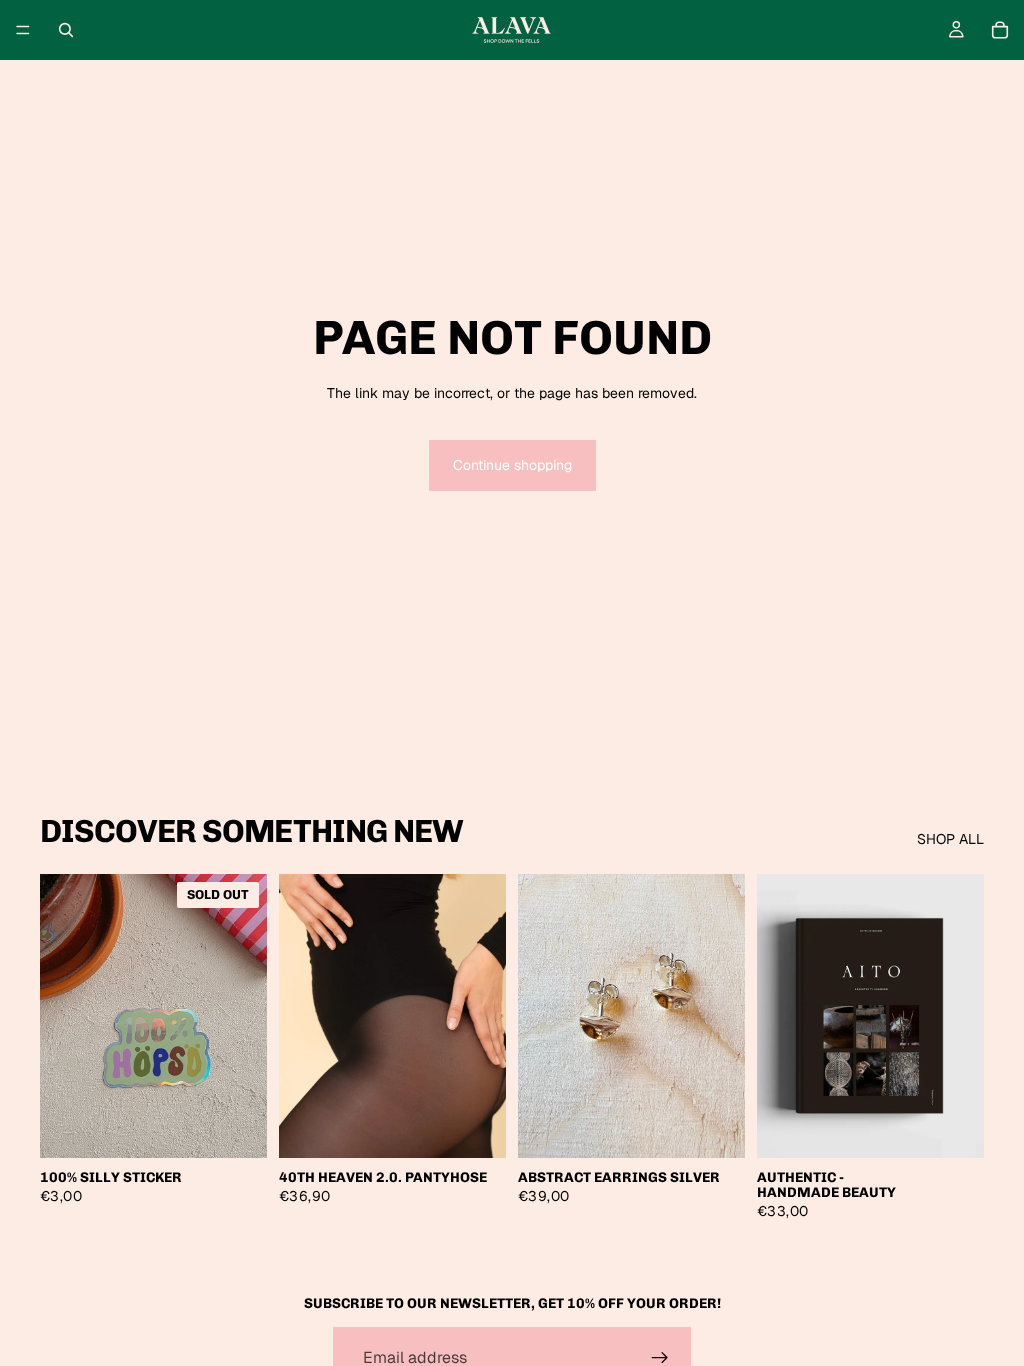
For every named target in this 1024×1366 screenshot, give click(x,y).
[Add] (714, 1127)
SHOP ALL (950, 839)
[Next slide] (484, 1016)
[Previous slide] (301, 1016)
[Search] (66, 30)
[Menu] (23, 30)
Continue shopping (512, 465)
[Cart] (1000, 30)
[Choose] (475, 1127)
